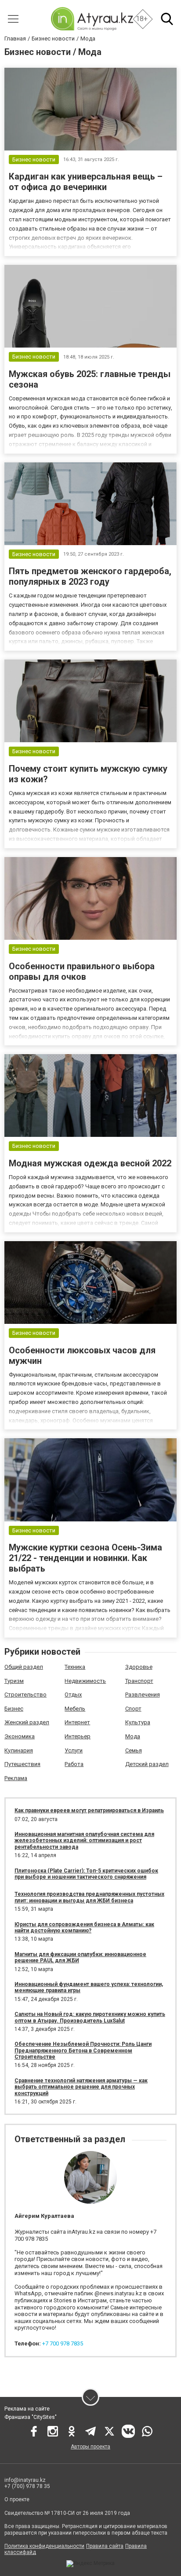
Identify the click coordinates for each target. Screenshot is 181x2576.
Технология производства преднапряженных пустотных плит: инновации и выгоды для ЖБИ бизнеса (89, 1897)
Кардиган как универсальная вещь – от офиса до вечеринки (86, 182)
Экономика (20, 1736)
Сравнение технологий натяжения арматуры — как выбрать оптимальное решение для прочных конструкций (81, 2087)
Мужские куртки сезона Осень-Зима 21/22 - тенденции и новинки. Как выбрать (85, 1558)
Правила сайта (105, 2546)
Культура (138, 1722)
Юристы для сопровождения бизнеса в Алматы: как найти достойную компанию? (84, 1927)
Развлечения (143, 1695)
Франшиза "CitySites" (31, 2417)
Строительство (25, 1695)
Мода (133, 1736)
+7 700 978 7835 (63, 2343)
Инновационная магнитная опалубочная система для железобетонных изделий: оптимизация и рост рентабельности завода (84, 1841)
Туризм (14, 1681)
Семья (134, 1750)
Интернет (77, 1722)
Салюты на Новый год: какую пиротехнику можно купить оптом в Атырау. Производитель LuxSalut (90, 2017)
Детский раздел (147, 1764)
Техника (75, 1667)
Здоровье (139, 1667)
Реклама (16, 1778)
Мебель (75, 1709)
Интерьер (78, 1736)
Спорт (133, 1709)
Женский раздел (27, 1722)
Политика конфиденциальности (44, 2546)
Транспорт (139, 1681)
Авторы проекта (90, 2447)
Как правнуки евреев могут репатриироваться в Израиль (89, 1810)
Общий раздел (24, 1667)
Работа (74, 1764)
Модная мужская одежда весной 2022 (90, 1163)
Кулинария (19, 1750)
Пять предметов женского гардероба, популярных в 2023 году (90, 576)
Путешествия (22, 1764)
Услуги (74, 1750)
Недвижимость (85, 1681)
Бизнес (14, 1709)
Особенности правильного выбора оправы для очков (82, 971)
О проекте (17, 2499)
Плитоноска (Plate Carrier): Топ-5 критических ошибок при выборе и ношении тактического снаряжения (86, 1874)
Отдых (73, 1695)
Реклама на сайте (27, 2409)
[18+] (92, 19)
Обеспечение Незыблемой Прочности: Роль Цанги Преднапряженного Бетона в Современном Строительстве (83, 2050)
